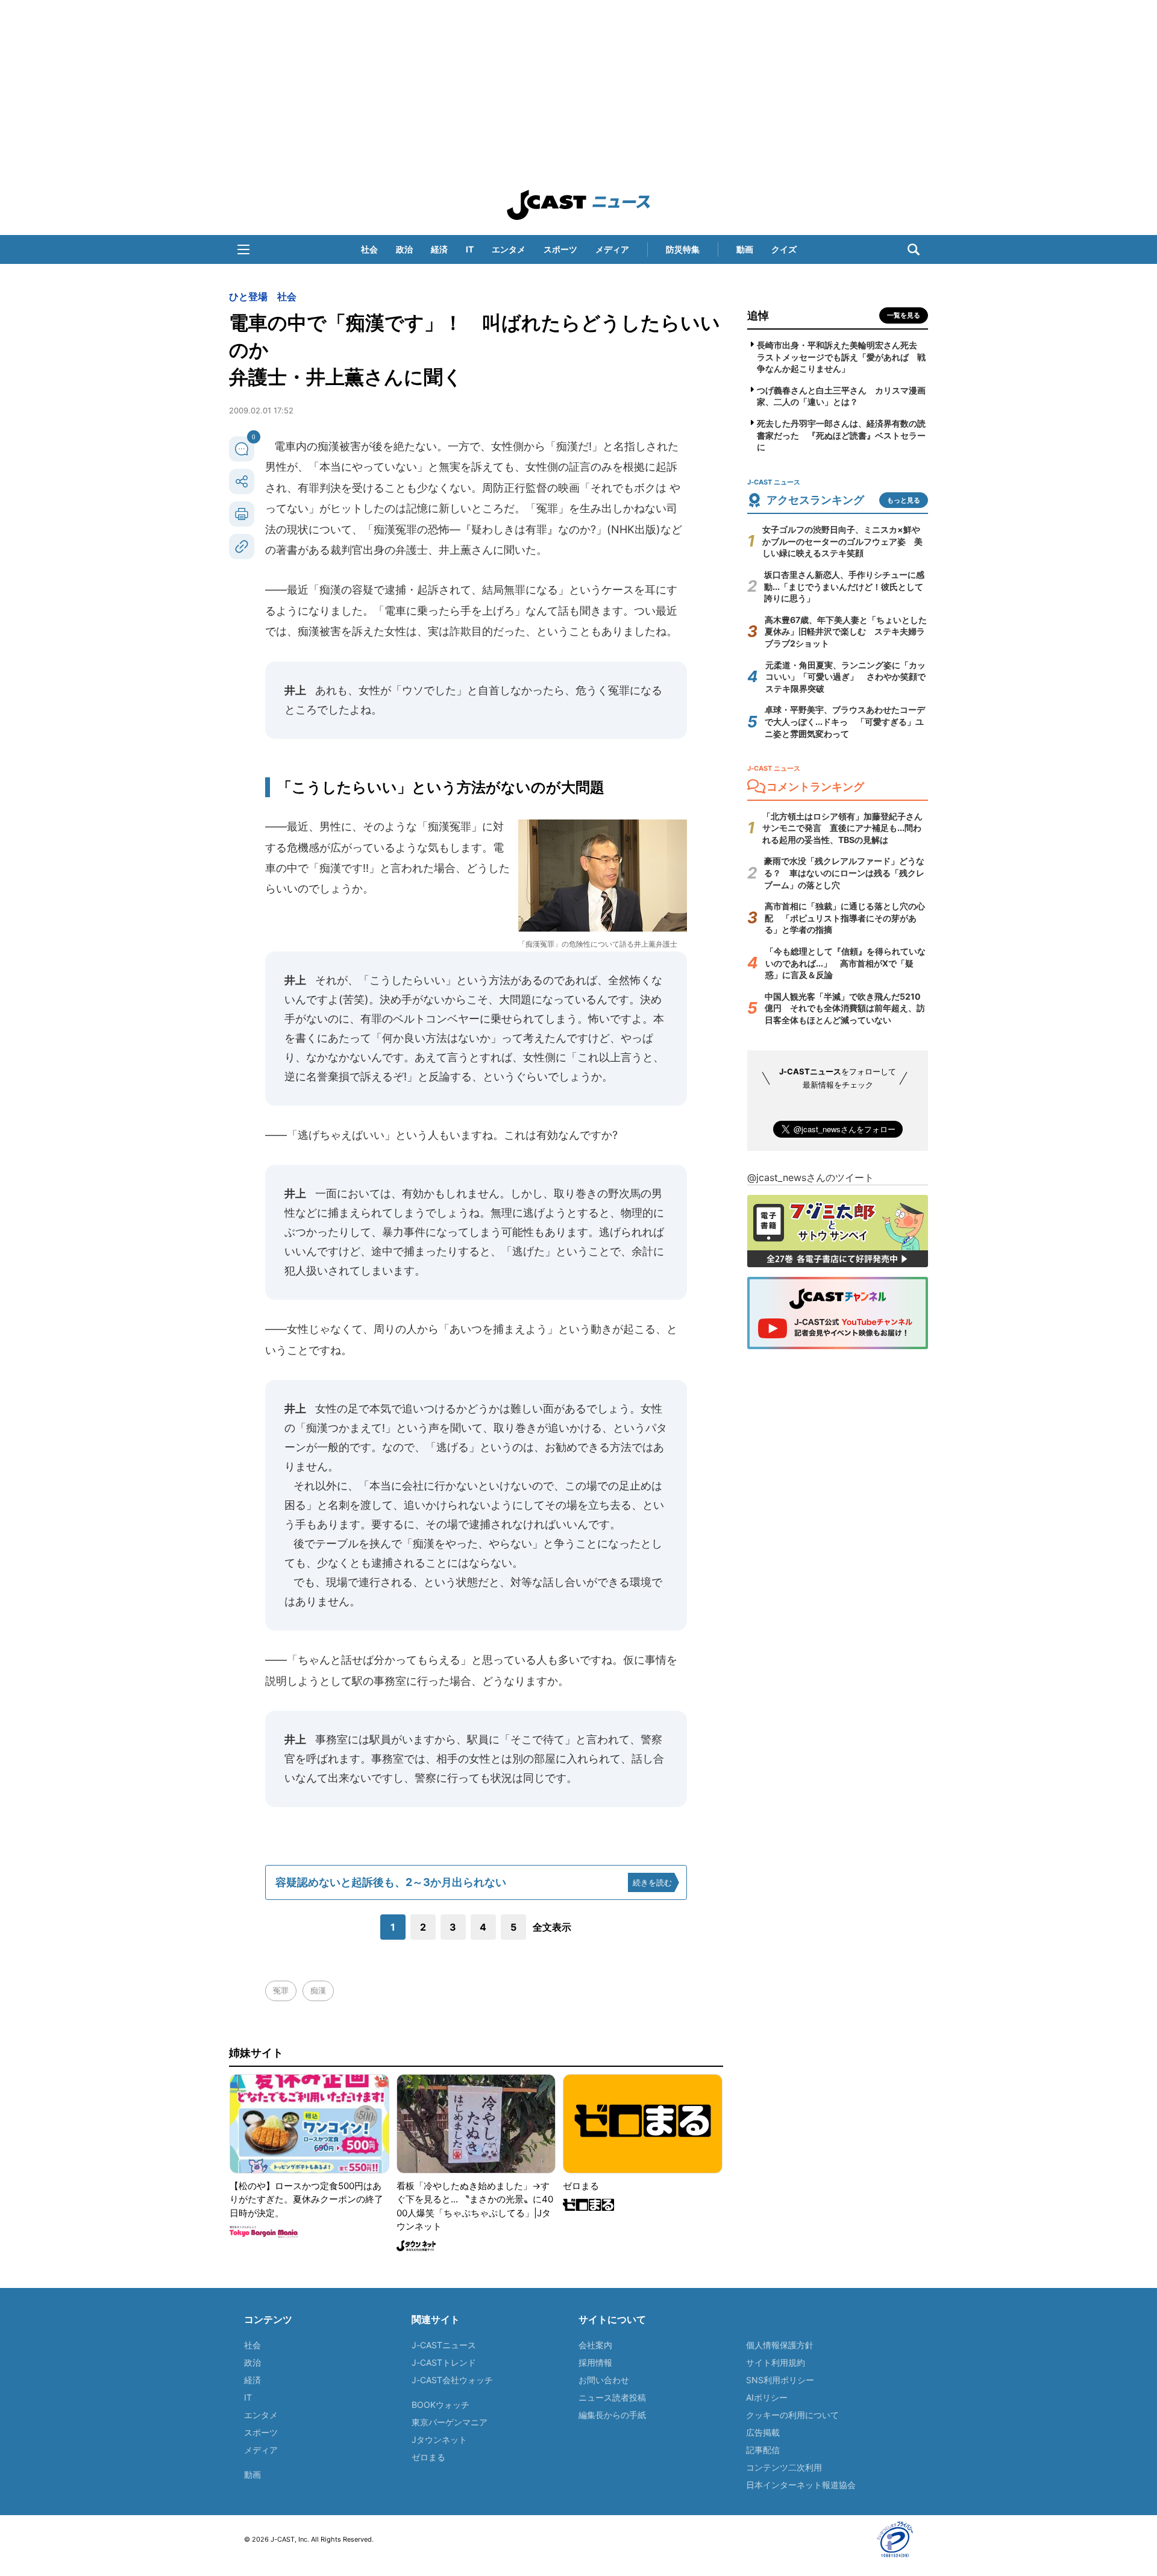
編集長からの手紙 (612, 2415)
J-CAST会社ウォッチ (452, 2380)
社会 (369, 249)
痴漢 (318, 1990)
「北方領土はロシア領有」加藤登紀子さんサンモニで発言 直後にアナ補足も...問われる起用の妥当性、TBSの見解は (842, 828)
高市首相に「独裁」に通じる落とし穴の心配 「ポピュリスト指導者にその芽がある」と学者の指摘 (845, 918)
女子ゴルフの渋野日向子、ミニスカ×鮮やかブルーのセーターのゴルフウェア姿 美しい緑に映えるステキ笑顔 (842, 541)
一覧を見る (904, 315)
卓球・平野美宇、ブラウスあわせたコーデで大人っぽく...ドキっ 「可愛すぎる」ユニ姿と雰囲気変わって (845, 721)
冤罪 (281, 1990)
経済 (439, 249)
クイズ (784, 249)
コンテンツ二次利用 (784, 2467)
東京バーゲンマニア (450, 2422)
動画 (745, 249)
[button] (243, 249)
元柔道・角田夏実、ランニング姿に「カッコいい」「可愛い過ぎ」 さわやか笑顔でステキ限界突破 (845, 677)
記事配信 (763, 2450)
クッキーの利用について (792, 2415)
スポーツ (560, 249)
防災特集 (683, 249)
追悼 (758, 315)
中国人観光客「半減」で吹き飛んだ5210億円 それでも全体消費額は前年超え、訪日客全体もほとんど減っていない (845, 1008)
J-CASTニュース (444, 2345)
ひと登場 (248, 296)
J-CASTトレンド (444, 2362)
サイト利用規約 (776, 2362)
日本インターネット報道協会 (801, 2485)
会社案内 (595, 2345)
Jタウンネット (439, 2440)
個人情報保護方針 (780, 2345)
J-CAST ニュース (578, 205)
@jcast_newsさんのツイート (811, 1177)
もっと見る (904, 500)
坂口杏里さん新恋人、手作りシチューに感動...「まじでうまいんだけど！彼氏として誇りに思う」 (844, 586)
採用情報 (595, 2362)
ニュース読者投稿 (612, 2397)
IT (470, 249)
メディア (612, 249)
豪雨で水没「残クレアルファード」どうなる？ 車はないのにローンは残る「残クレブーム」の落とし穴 (844, 873)
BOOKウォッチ (441, 2405)
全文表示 (552, 1927)
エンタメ (509, 249)
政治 (404, 249)
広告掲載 (763, 2432)
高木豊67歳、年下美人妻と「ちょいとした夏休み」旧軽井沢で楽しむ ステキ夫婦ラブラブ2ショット (846, 631)
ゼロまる (428, 2457)
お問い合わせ (604, 2380)
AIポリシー (767, 2397)
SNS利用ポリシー (780, 2380)
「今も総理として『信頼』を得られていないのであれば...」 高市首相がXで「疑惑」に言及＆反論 (845, 963)
